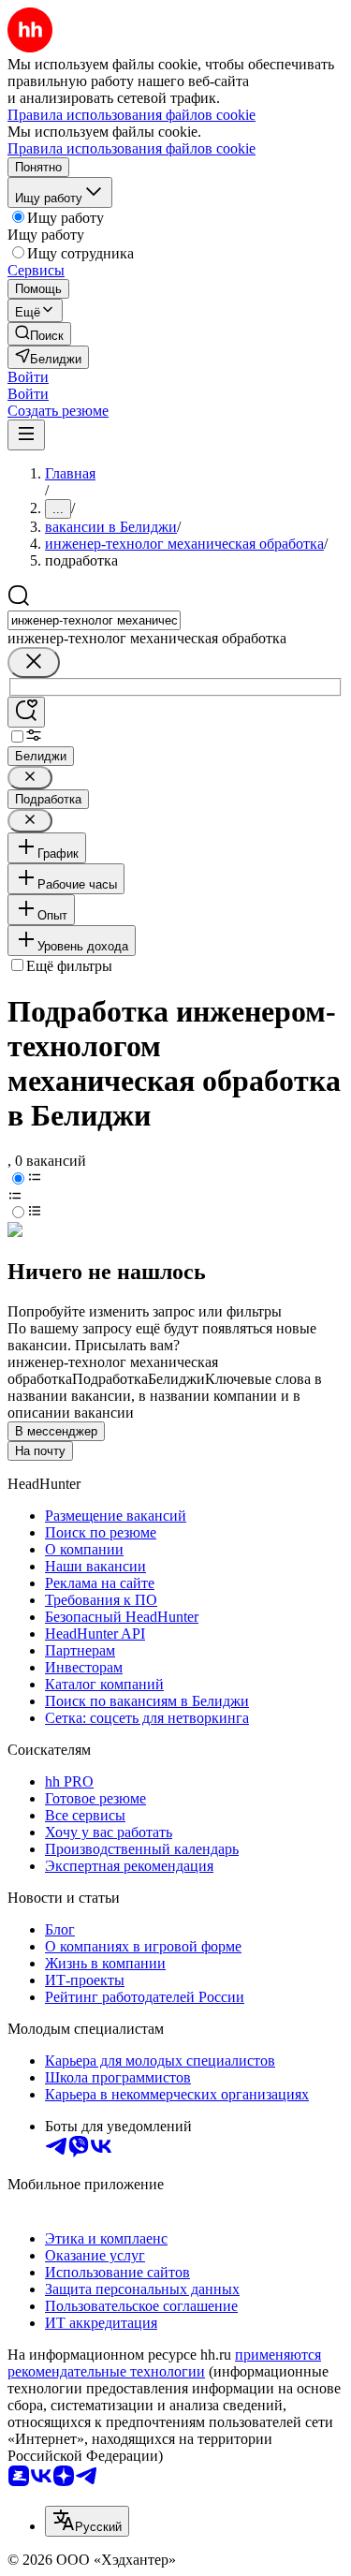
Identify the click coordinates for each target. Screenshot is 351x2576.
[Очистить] (34, 662)
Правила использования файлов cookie (132, 148)
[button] (28, 377)
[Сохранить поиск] (26, 712)
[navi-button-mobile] (26, 435)
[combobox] (94, 620)
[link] (39, 334)
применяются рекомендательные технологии (164, 2363)
